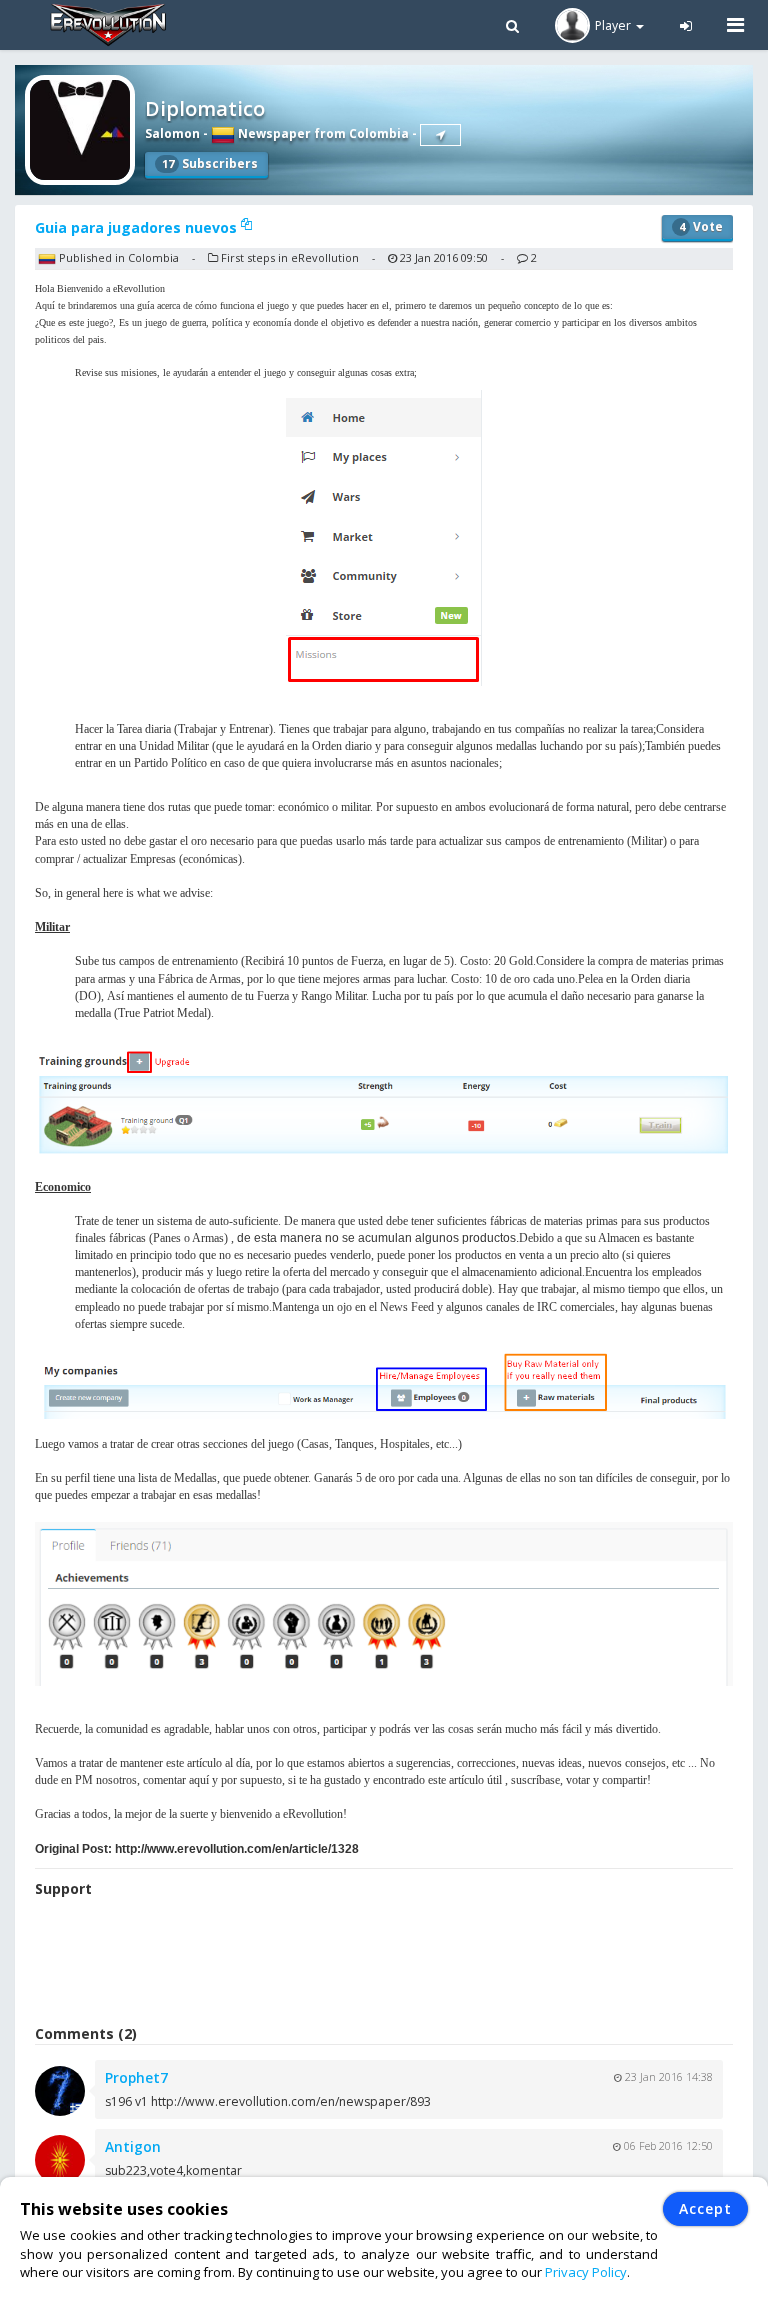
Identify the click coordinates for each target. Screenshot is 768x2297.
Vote (701, 226)
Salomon (172, 133)
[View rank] (440, 135)
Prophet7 (136, 2077)
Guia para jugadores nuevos (138, 227)
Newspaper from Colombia (322, 133)
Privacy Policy (586, 2272)
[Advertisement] (384, 1964)
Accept (705, 2208)
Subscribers (210, 163)
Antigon (133, 2146)
